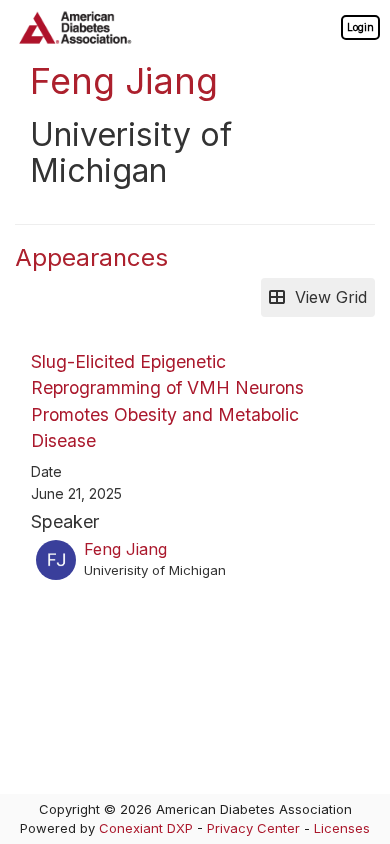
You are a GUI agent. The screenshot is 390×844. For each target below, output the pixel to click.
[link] (360, 27)
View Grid (326, 297)
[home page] (75, 27)
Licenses (342, 828)
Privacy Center (253, 828)
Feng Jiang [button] (125, 549)
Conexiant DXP (146, 828)
